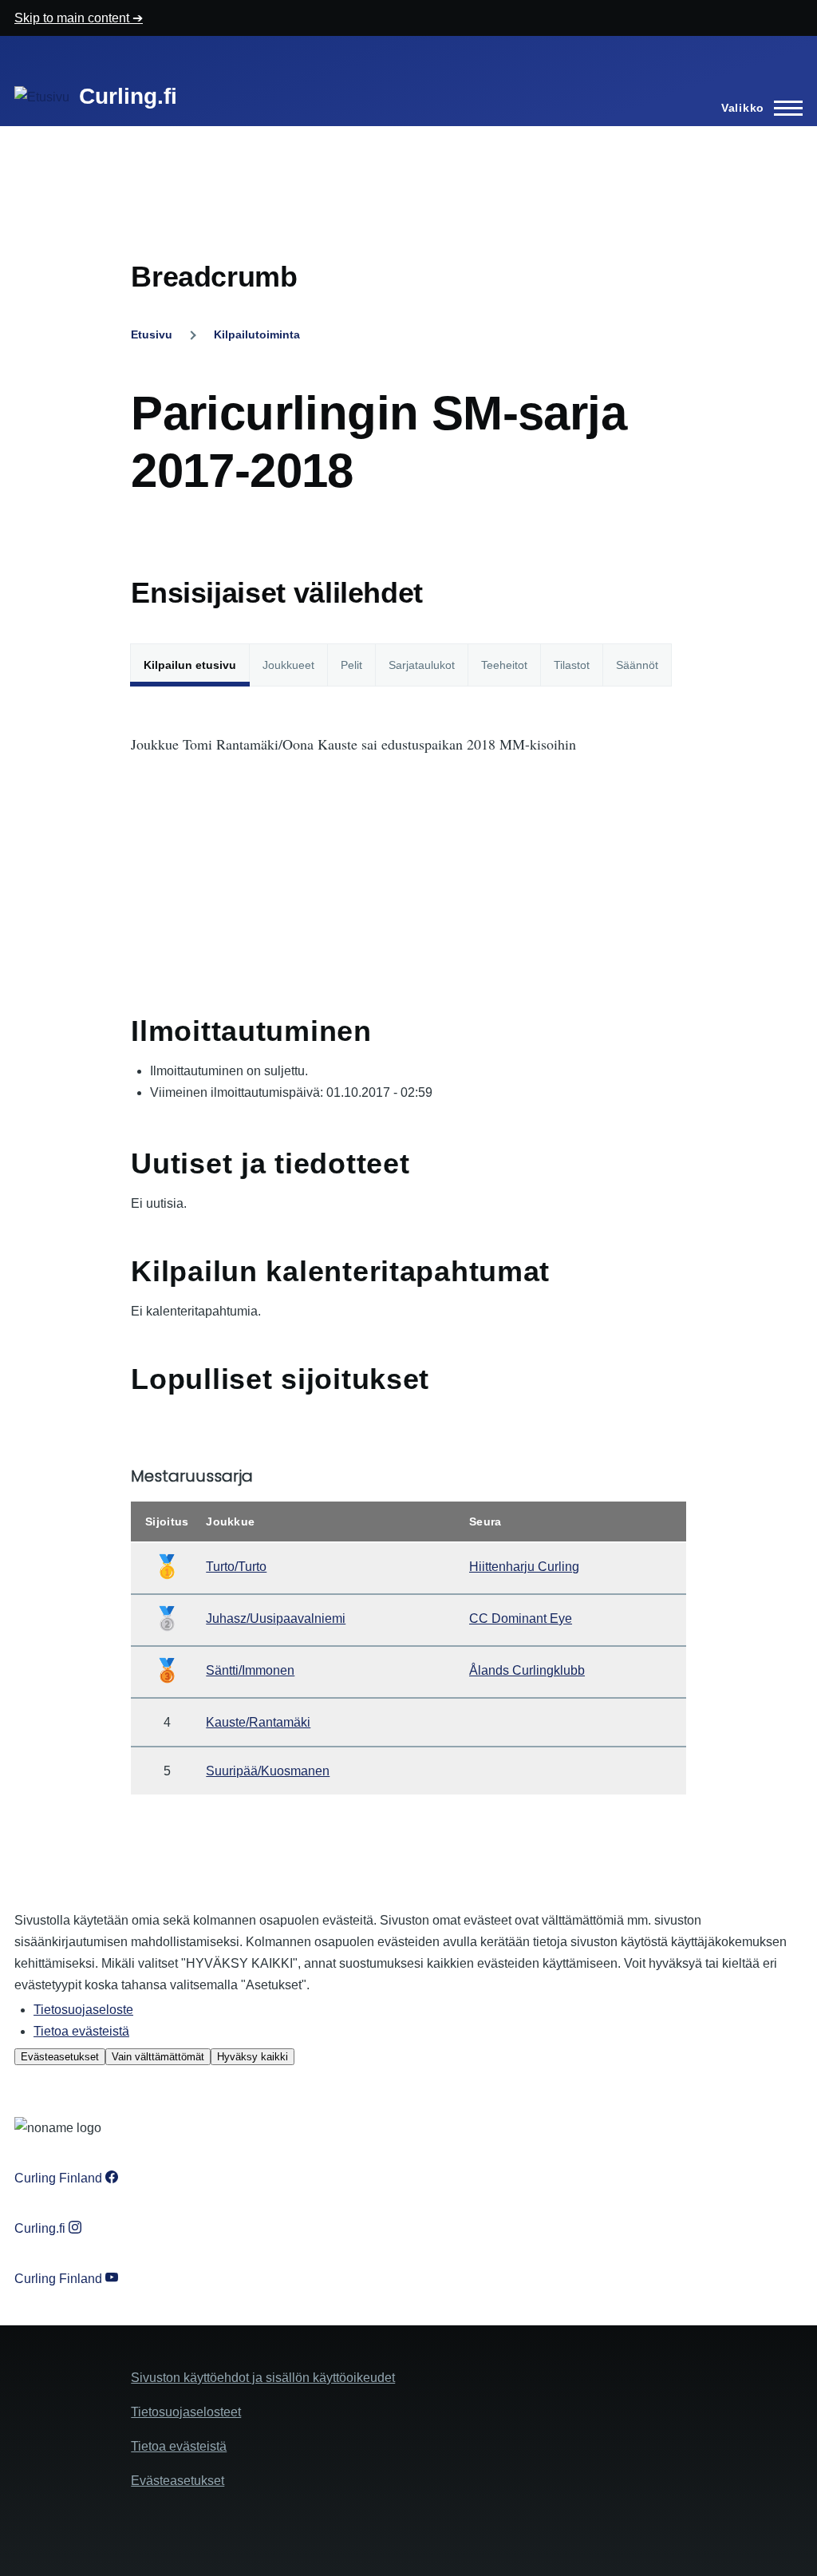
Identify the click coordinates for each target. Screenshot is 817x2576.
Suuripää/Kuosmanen (268, 1771)
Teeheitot (504, 665)
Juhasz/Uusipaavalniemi (276, 1618)
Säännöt (637, 665)
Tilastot (572, 665)
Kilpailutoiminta (257, 334)
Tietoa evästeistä (81, 2031)
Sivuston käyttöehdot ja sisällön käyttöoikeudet (263, 2378)
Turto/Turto (236, 1567)
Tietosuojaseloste (83, 2010)
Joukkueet (288, 665)
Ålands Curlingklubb (527, 1670)
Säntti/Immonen (250, 1670)
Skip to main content (73, 18)
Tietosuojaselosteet (186, 2412)
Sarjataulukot (422, 665)
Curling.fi (128, 96)
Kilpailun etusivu (190, 665)
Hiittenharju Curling (524, 1567)
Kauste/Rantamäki (258, 1722)
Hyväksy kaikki (253, 2057)
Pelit (351, 665)
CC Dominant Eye (521, 1618)
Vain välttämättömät (158, 2057)
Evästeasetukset (60, 2057)
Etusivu (152, 334)
